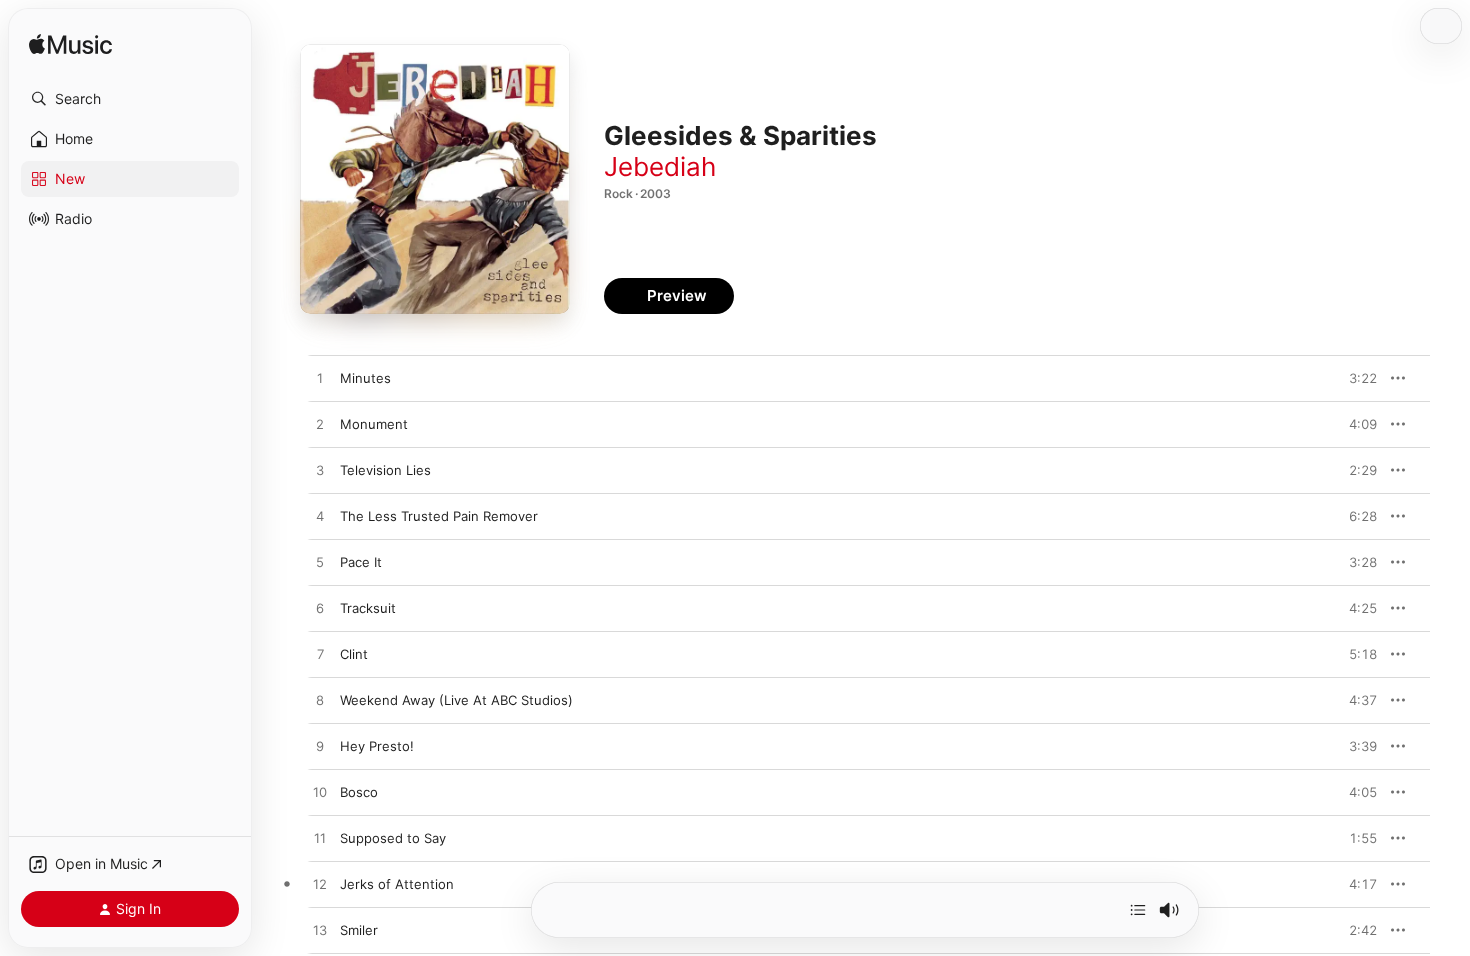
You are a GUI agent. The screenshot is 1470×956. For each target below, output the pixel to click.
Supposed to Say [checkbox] (393, 838)
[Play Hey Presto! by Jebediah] (320, 747)
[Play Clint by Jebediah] (320, 655)
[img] (70, 45)
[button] (130, 99)
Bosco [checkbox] (359, 792)
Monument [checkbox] (374, 424)
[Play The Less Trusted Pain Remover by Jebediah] (320, 517)
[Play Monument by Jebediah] (320, 425)
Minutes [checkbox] (365, 378)
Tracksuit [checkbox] (368, 608)
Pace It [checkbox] (361, 562)
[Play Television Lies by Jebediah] (320, 471)
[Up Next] (1138, 910)
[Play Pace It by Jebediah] (320, 563)
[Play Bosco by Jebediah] (320, 793)
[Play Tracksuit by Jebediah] (320, 609)
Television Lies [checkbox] (385, 470)
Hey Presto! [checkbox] (377, 746)
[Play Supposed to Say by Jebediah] (320, 839)
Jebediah (660, 166)
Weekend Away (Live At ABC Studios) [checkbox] (456, 700)
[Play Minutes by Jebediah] (320, 379)
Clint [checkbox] (354, 654)
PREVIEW (1355, 378)
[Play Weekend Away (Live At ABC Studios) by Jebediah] (320, 701)
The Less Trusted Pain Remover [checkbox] (439, 516)
